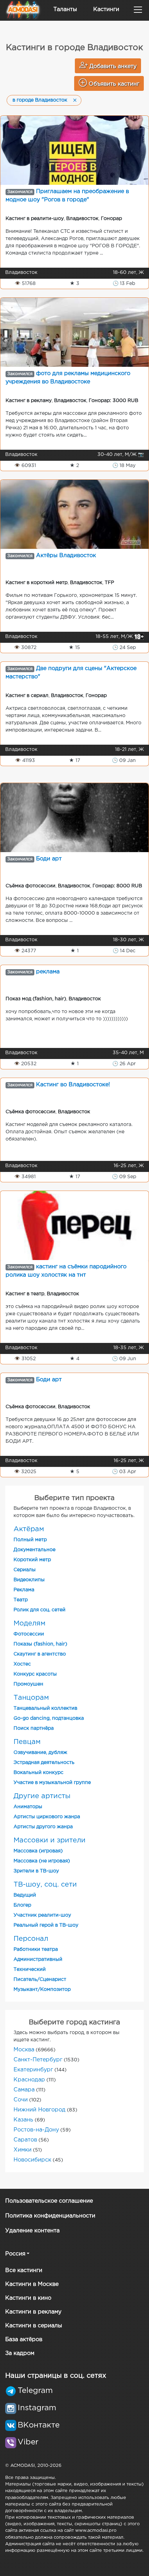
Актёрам (29, 1529)
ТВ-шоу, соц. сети (45, 1885)
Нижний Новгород (40, 2110)
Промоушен (28, 1684)
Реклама (24, 1590)
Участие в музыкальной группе (52, 1783)
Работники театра (36, 1949)
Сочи (21, 2100)
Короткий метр (32, 1560)
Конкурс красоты (35, 1674)
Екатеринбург (33, 2070)
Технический (30, 1969)
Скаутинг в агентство (40, 1654)
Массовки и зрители (50, 1840)
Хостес (22, 1664)
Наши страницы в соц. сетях (56, 2376)
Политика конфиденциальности (50, 2216)
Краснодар (29, 2080)
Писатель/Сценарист (40, 1979)
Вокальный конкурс (38, 1773)
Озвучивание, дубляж (40, 1753)
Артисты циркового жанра (47, 1817)
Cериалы (25, 1570)
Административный (38, 1959)
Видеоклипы (29, 1580)
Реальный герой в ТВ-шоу (46, 1925)
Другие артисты (42, 1796)
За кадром (20, 2353)
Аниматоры (28, 1807)
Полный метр (30, 1540)
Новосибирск (32, 2160)
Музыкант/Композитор (42, 1990)
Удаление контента (32, 2231)
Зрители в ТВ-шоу (36, 1871)
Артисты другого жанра (43, 1827)
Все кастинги (24, 2270)
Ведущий (25, 1895)
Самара (24, 2090)
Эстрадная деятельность (44, 1763)
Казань (23, 2120)
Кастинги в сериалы (34, 2326)
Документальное (34, 1550)
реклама (48, 972)
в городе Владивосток (40, 100)
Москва (24, 2050)
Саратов (25, 2140)
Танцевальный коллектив (45, 1708)
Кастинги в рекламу (33, 2312)
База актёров (24, 2340)
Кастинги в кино (28, 2298)
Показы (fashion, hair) (40, 1644)
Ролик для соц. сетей (40, 1610)
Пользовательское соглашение (49, 2201)
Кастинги (106, 9)
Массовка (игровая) (38, 1851)
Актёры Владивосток (66, 556)
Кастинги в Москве (32, 2284)
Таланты (65, 9)
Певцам (27, 1742)
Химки (23, 2150)
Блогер (22, 1905)
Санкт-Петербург (38, 2060)
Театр (21, 1600)
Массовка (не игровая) (42, 1861)
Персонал (31, 1939)
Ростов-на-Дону (36, 2130)
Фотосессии (29, 1634)
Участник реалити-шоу (42, 1915)
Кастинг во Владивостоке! (73, 1085)
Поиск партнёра (34, 1728)
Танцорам (31, 1698)
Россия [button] (15, 2254)
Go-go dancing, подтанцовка (49, 1718)
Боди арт (49, 859)
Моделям (29, 1623)
